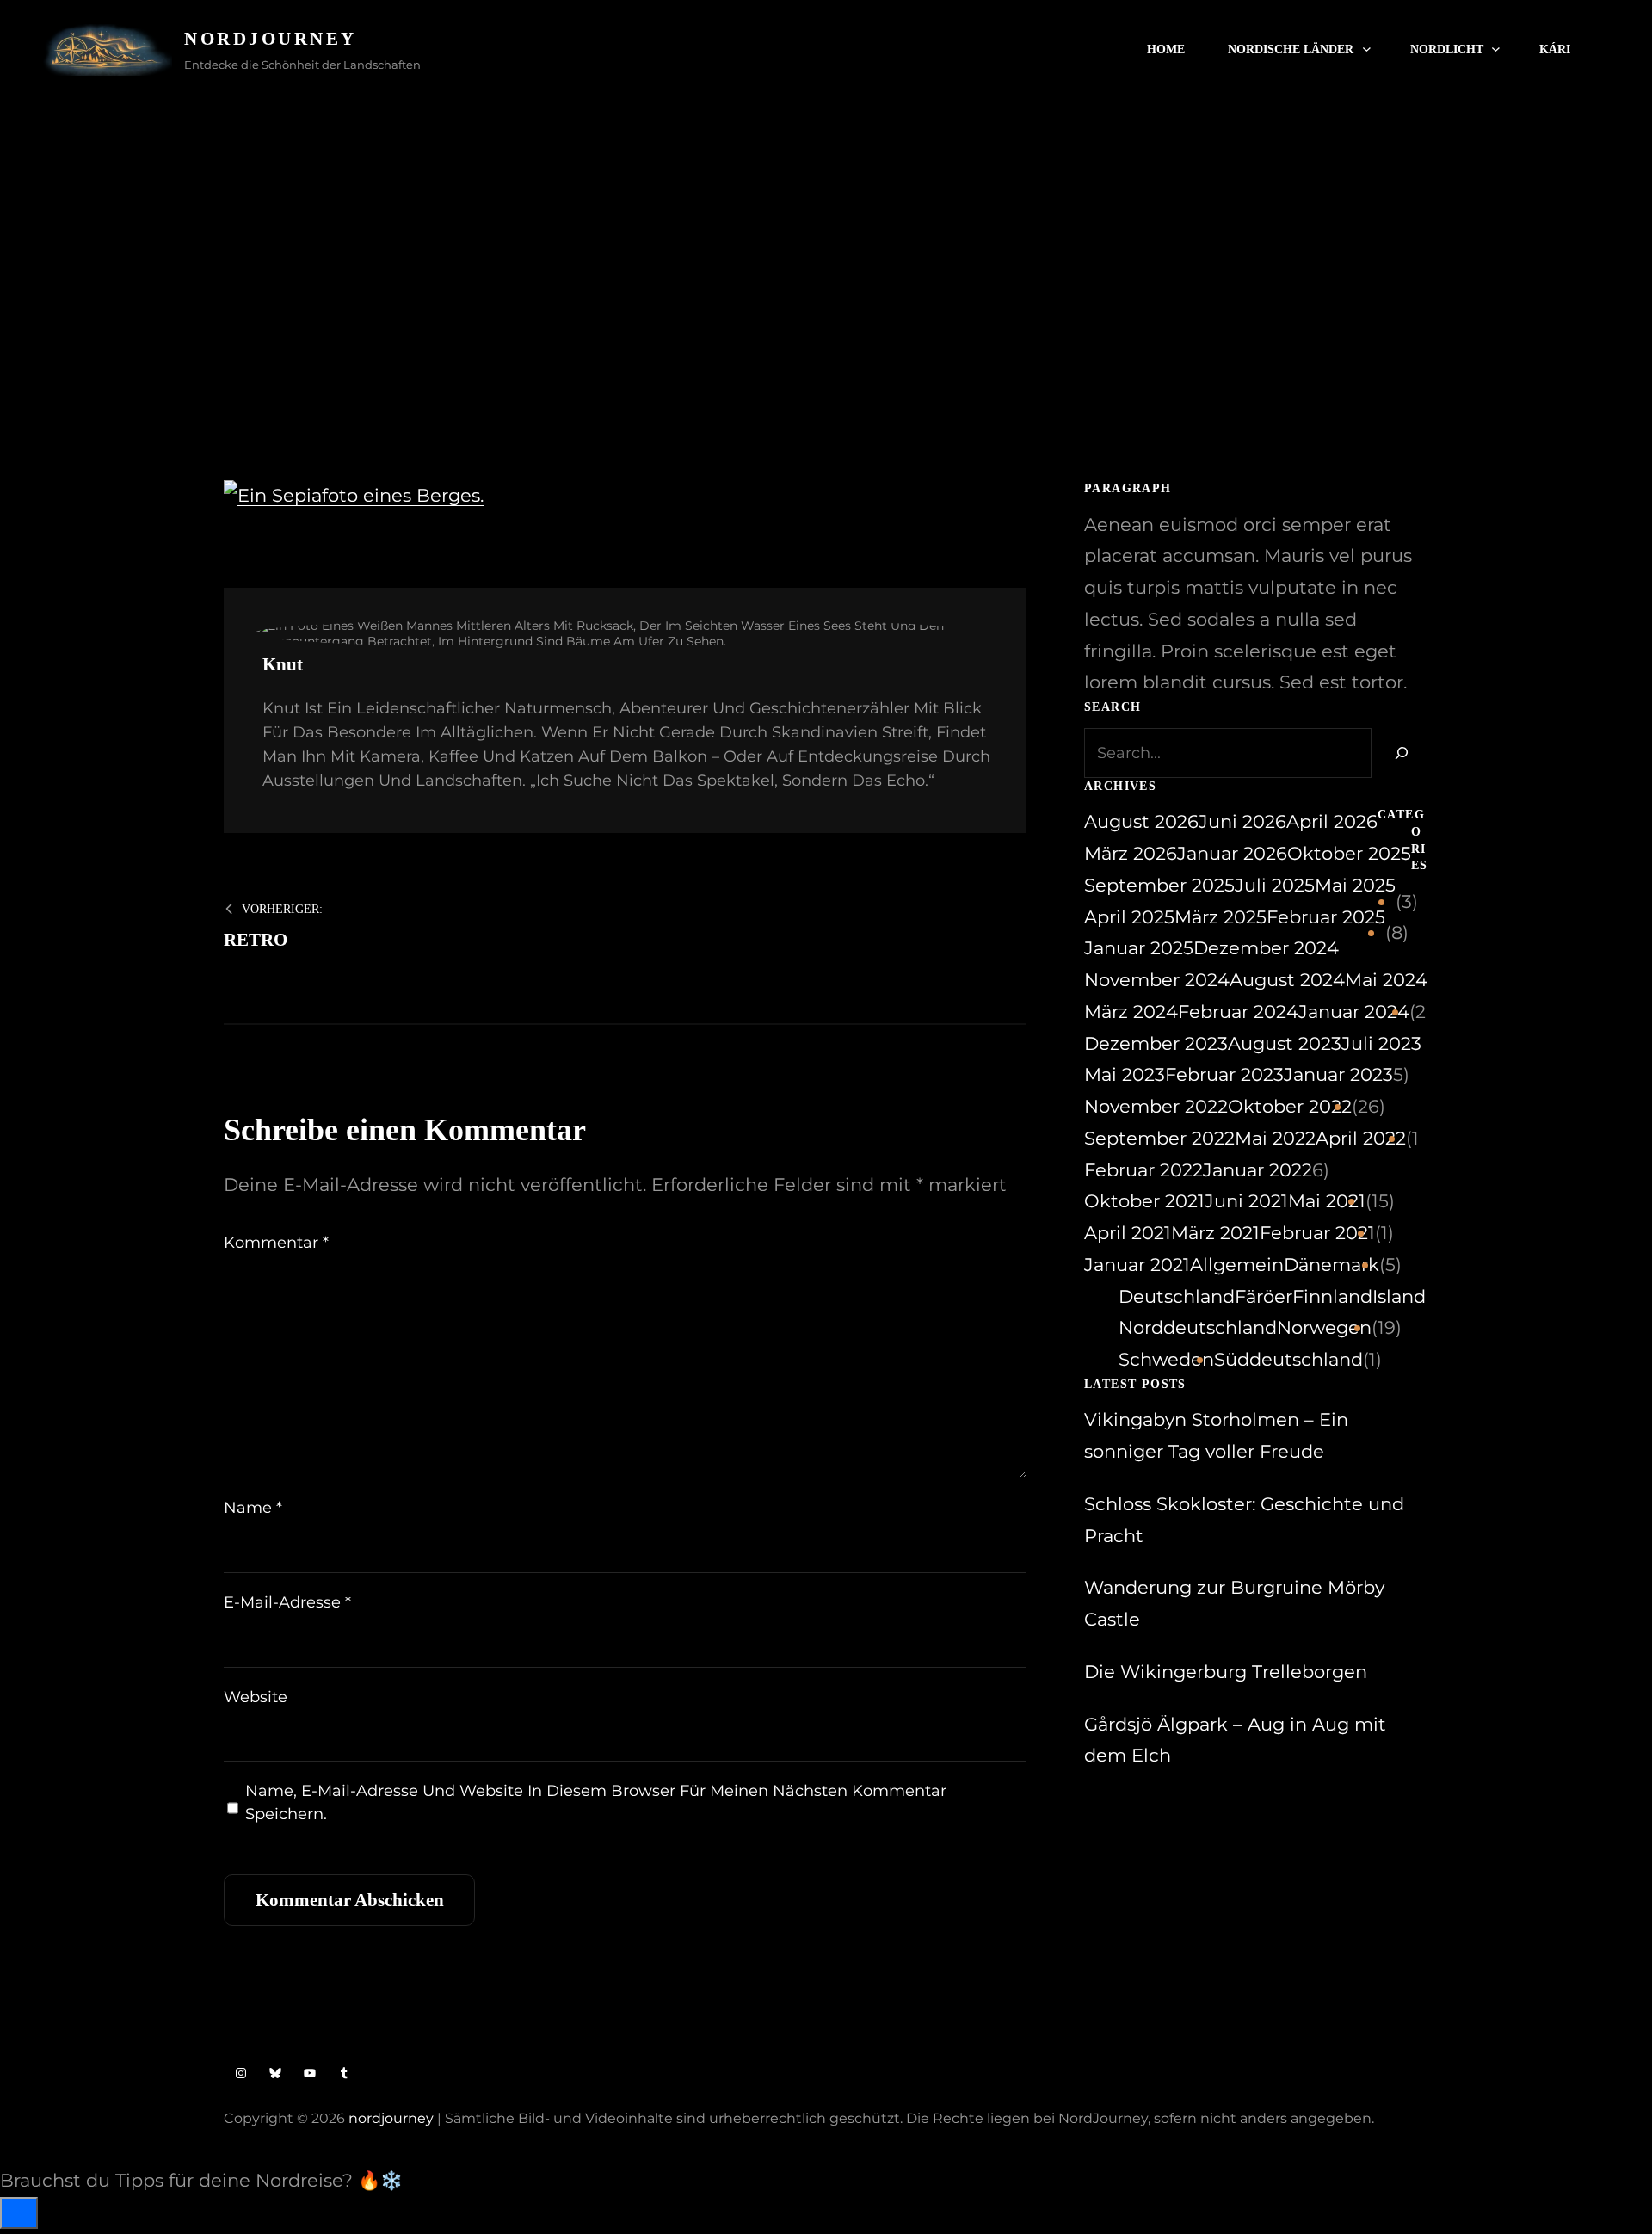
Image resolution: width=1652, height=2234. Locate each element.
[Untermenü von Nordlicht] (1496, 49)
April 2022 (1361, 1138)
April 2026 (1332, 821)
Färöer (1264, 1296)
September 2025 (1159, 885)
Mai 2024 (1386, 980)
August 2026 (1141, 821)
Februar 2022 (1143, 1170)
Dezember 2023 (1156, 1043)
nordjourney (391, 2118)
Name (253, 1508)
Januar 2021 (1137, 1265)
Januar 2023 (1338, 1074)
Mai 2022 (1275, 1138)
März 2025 (1221, 917)
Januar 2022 (1257, 1170)
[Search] (1400, 753)
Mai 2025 (1355, 885)
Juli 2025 (1275, 885)
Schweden (1166, 1359)
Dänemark (1331, 1265)
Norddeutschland (1198, 1327)
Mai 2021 (1327, 1201)
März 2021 (1215, 1233)
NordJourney (271, 39)
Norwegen (1324, 1327)
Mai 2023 (1125, 1074)
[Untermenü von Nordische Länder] (1367, 49)
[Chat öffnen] (19, 2213)
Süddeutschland (1288, 1359)
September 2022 (1159, 1138)
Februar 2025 (1326, 917)
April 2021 (1128, 1233)
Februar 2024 (1238, 1012)
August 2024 (1287, 980)
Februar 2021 (1317, 1233)
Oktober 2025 (1349, 853)
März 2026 (1131, 853)
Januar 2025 (1139, 948)
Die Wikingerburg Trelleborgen (1226, 1672)
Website (256, 1697)
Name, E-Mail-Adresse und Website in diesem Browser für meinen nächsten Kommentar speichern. (596, 1802)
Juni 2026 (1242, 821)
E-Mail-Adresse (287, 1602)
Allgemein (1237, 1265)
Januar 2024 (1354, 1012)
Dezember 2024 (1266, 948)
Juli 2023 (1381, 1043)
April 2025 (1129, 917)
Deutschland (1177, 1296)
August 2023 (1285, 1043)
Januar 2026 (1232, 853)
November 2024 (1157, 980)
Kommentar (276, 1243)
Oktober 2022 (1290, 1106)
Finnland (1332, 1296)
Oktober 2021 (1144, 1201)
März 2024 (1131, 1012)
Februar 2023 (1224, 1074)
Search (1600, 50)
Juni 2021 (1246, 1201)
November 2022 (1156, 1106)
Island (1399, 1296)
